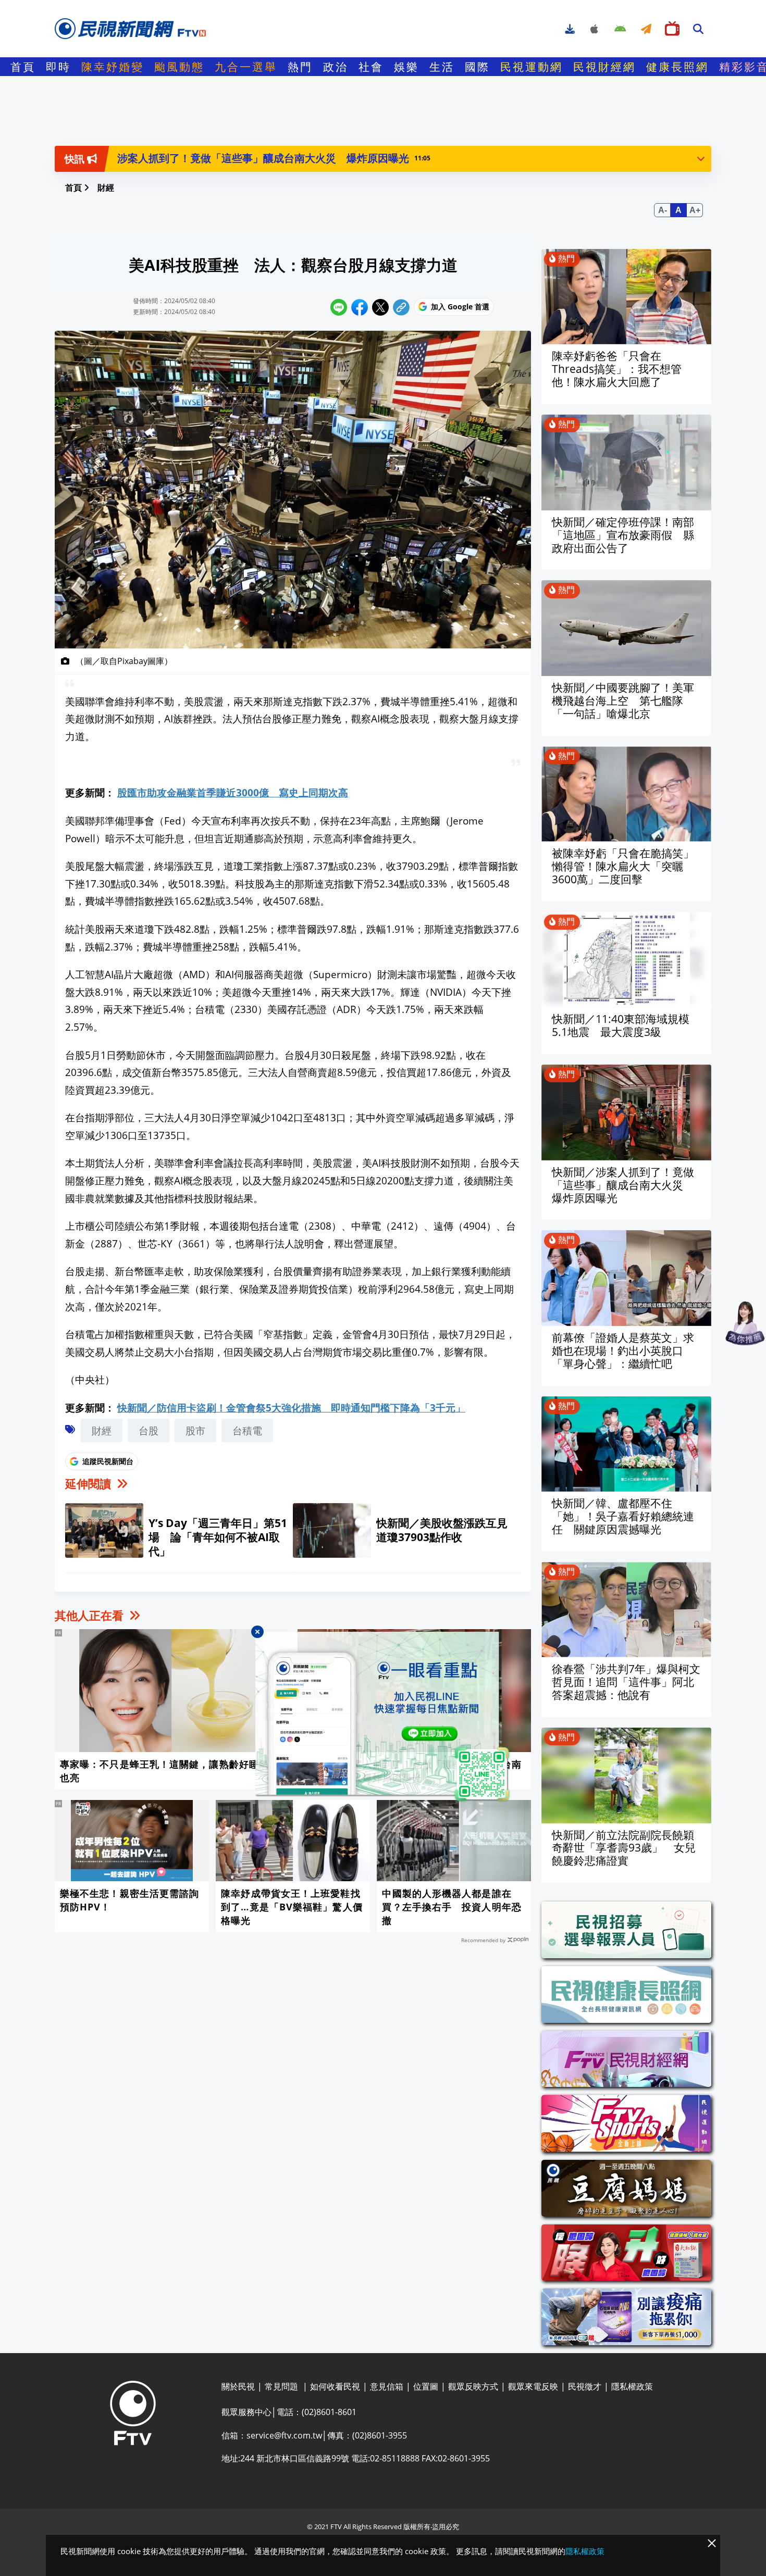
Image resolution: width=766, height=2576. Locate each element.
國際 (477, 67)
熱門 (300, 67)
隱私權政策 (585, 2551)
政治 (336, 67)
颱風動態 (179, 67)
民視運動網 (532, 67)
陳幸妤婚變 (113, 67)
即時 (58, 67)
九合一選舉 (246, 67)
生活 (442, 67)
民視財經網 (604, 67)
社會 (371, 67)
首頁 (23, 67)
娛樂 (406, 67)
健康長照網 (677, 67)
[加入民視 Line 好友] (383, 1717)
